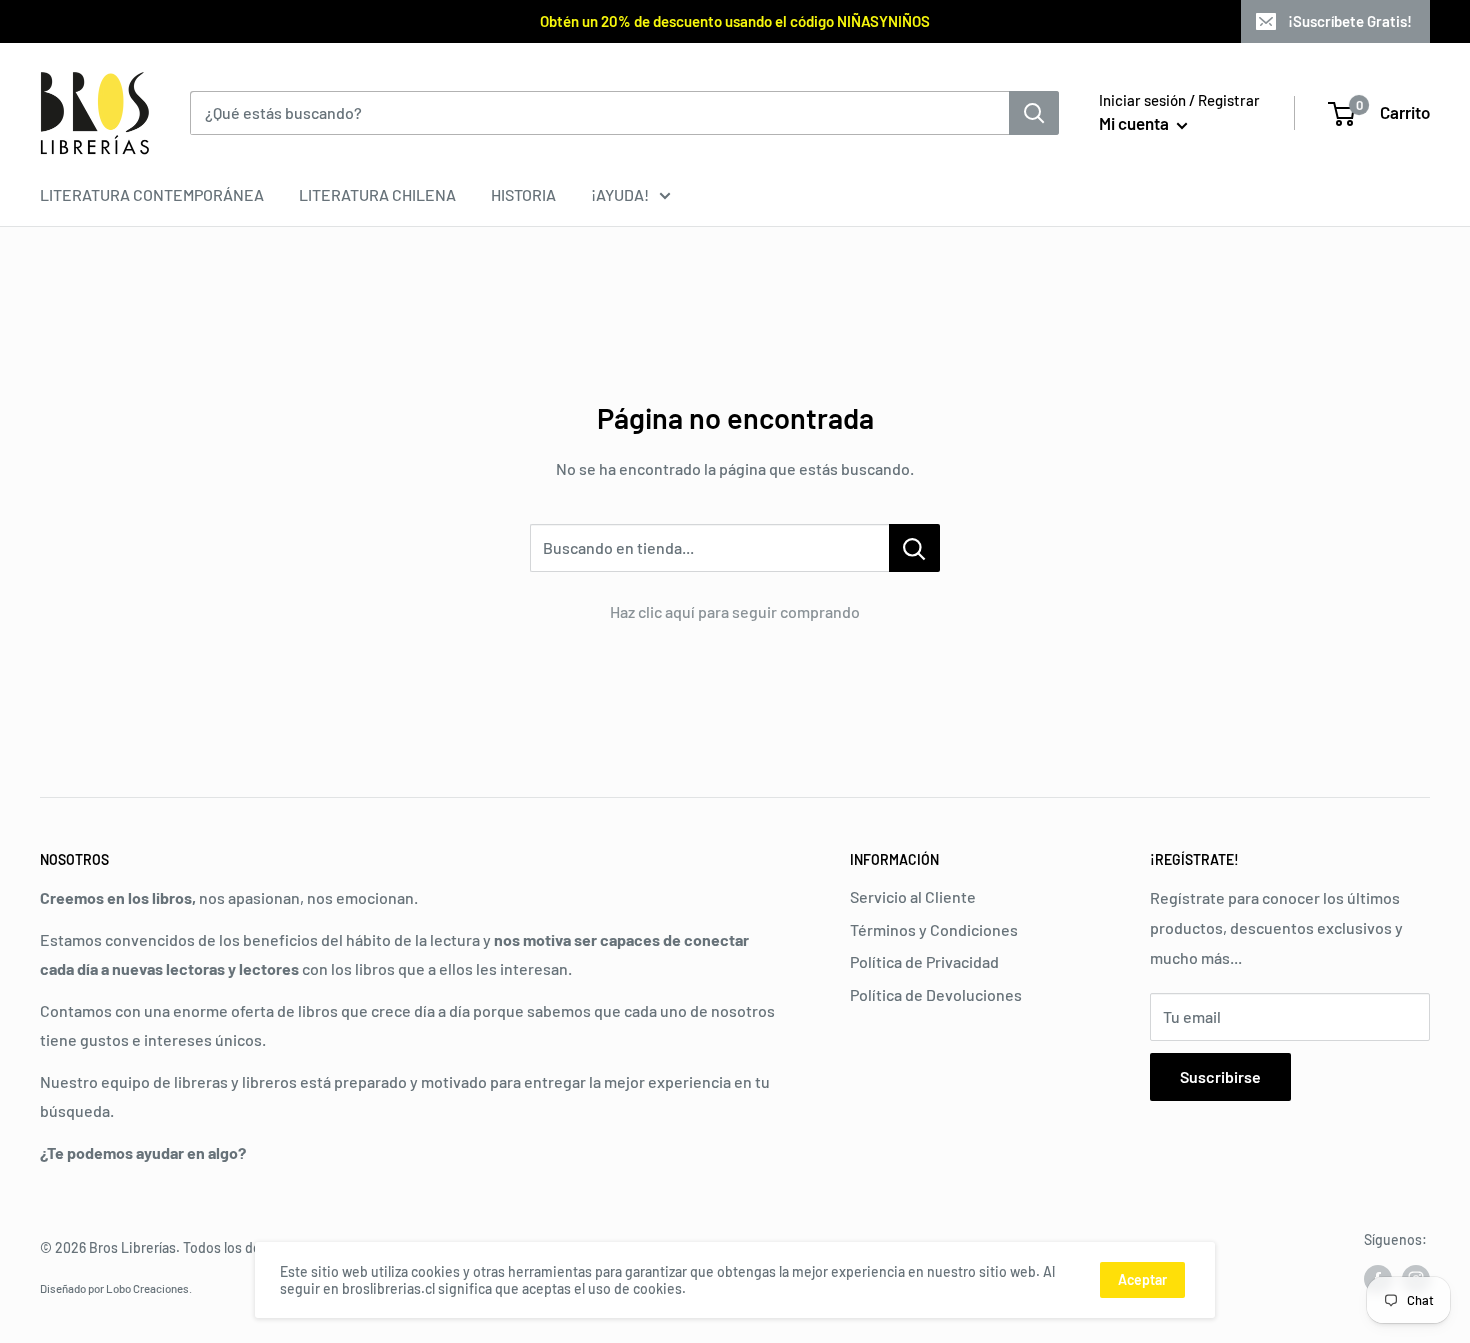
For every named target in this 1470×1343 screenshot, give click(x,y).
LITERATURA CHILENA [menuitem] (377, 194)
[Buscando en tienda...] (914, 548)
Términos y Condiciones (934, 929)
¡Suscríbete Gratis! (1350, 21)
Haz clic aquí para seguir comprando (735, 611)
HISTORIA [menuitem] (523, 194)
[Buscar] (1034, 113)
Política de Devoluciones (936, 994)
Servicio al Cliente (913, 896)
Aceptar (1142, 1279)
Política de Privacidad (924, 961)
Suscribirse (1220, 1076)
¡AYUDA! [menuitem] (620, 194)
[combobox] (599, 113)
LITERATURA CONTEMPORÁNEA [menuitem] (152, 194)
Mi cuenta (1135, 123)
